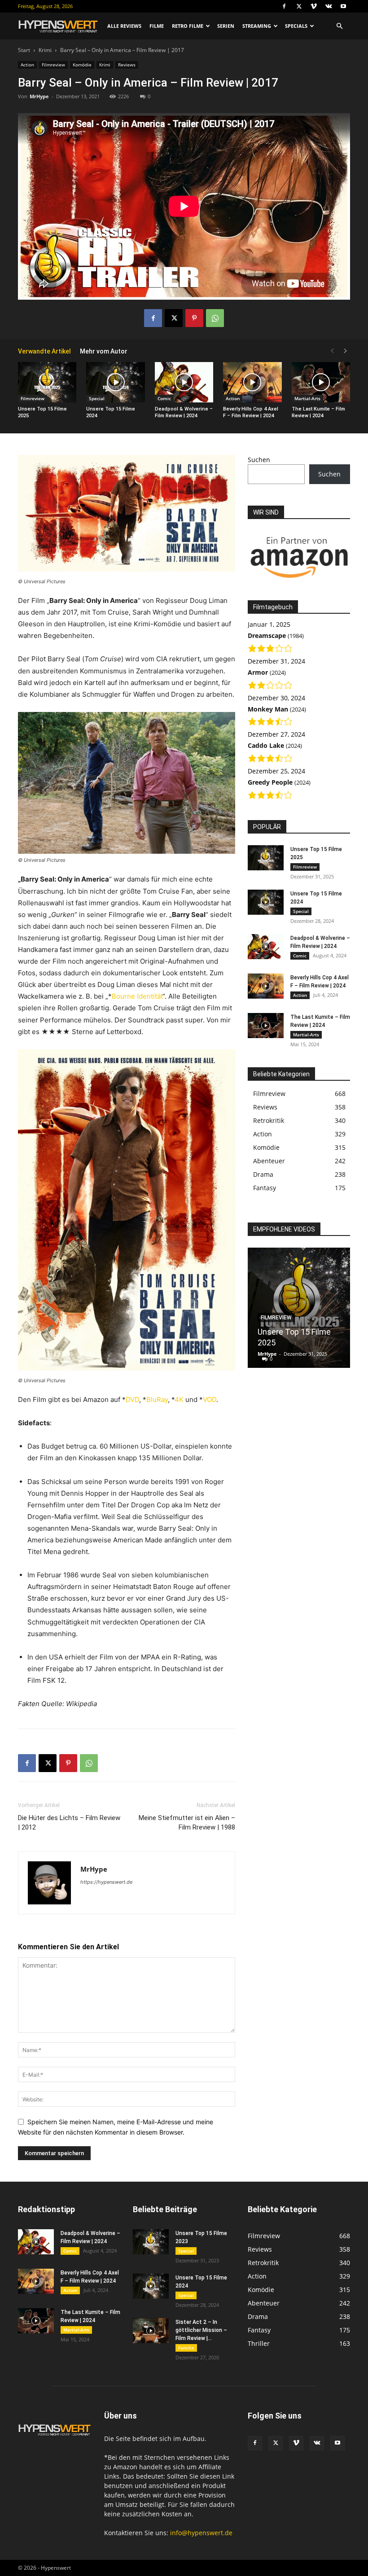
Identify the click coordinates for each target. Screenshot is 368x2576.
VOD (210, 1399)
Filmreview (53, 65)
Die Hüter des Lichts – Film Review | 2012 (69, 1823)
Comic (164, 398)
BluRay (157, 1399)
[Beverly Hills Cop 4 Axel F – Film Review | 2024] (252, 382)
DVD (132, 1399)
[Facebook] (284, 6)
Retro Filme (188, 26)
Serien (226, 26)
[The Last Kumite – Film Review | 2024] (321, 382)
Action (27, 65)
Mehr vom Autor (104, 351)
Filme (157, 26)
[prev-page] (332, 351)
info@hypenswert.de (201, 2533)
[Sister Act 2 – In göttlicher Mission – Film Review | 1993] (151, 2331)
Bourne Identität (137, 996)
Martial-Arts (307, 398)
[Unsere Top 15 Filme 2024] (115, 382)
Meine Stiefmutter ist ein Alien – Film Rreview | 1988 (187, 1823)
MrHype (39, 96)
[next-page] (346, 351)
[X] (299, 6)
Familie (186, 2348)
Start (24, 50)
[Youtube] (343, 6)
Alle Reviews (124, 26)
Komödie (82, 65)
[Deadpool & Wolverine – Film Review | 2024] (184, 382)
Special (97, 398)
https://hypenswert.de (106, 1882)
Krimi (45, 50)
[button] (339, 26)
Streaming (257, 26)
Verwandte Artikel (44, 351)
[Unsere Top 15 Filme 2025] (47, 382)
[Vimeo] (314, 6)
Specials (296, 26)
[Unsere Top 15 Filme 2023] (151, 2242)
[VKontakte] (329, 6)
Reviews (127, 65)
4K (180, 1399)
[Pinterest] (194, 318)
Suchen (259, 460)
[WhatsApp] (215, 318)
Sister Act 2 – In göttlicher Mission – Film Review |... (201, 2330)
